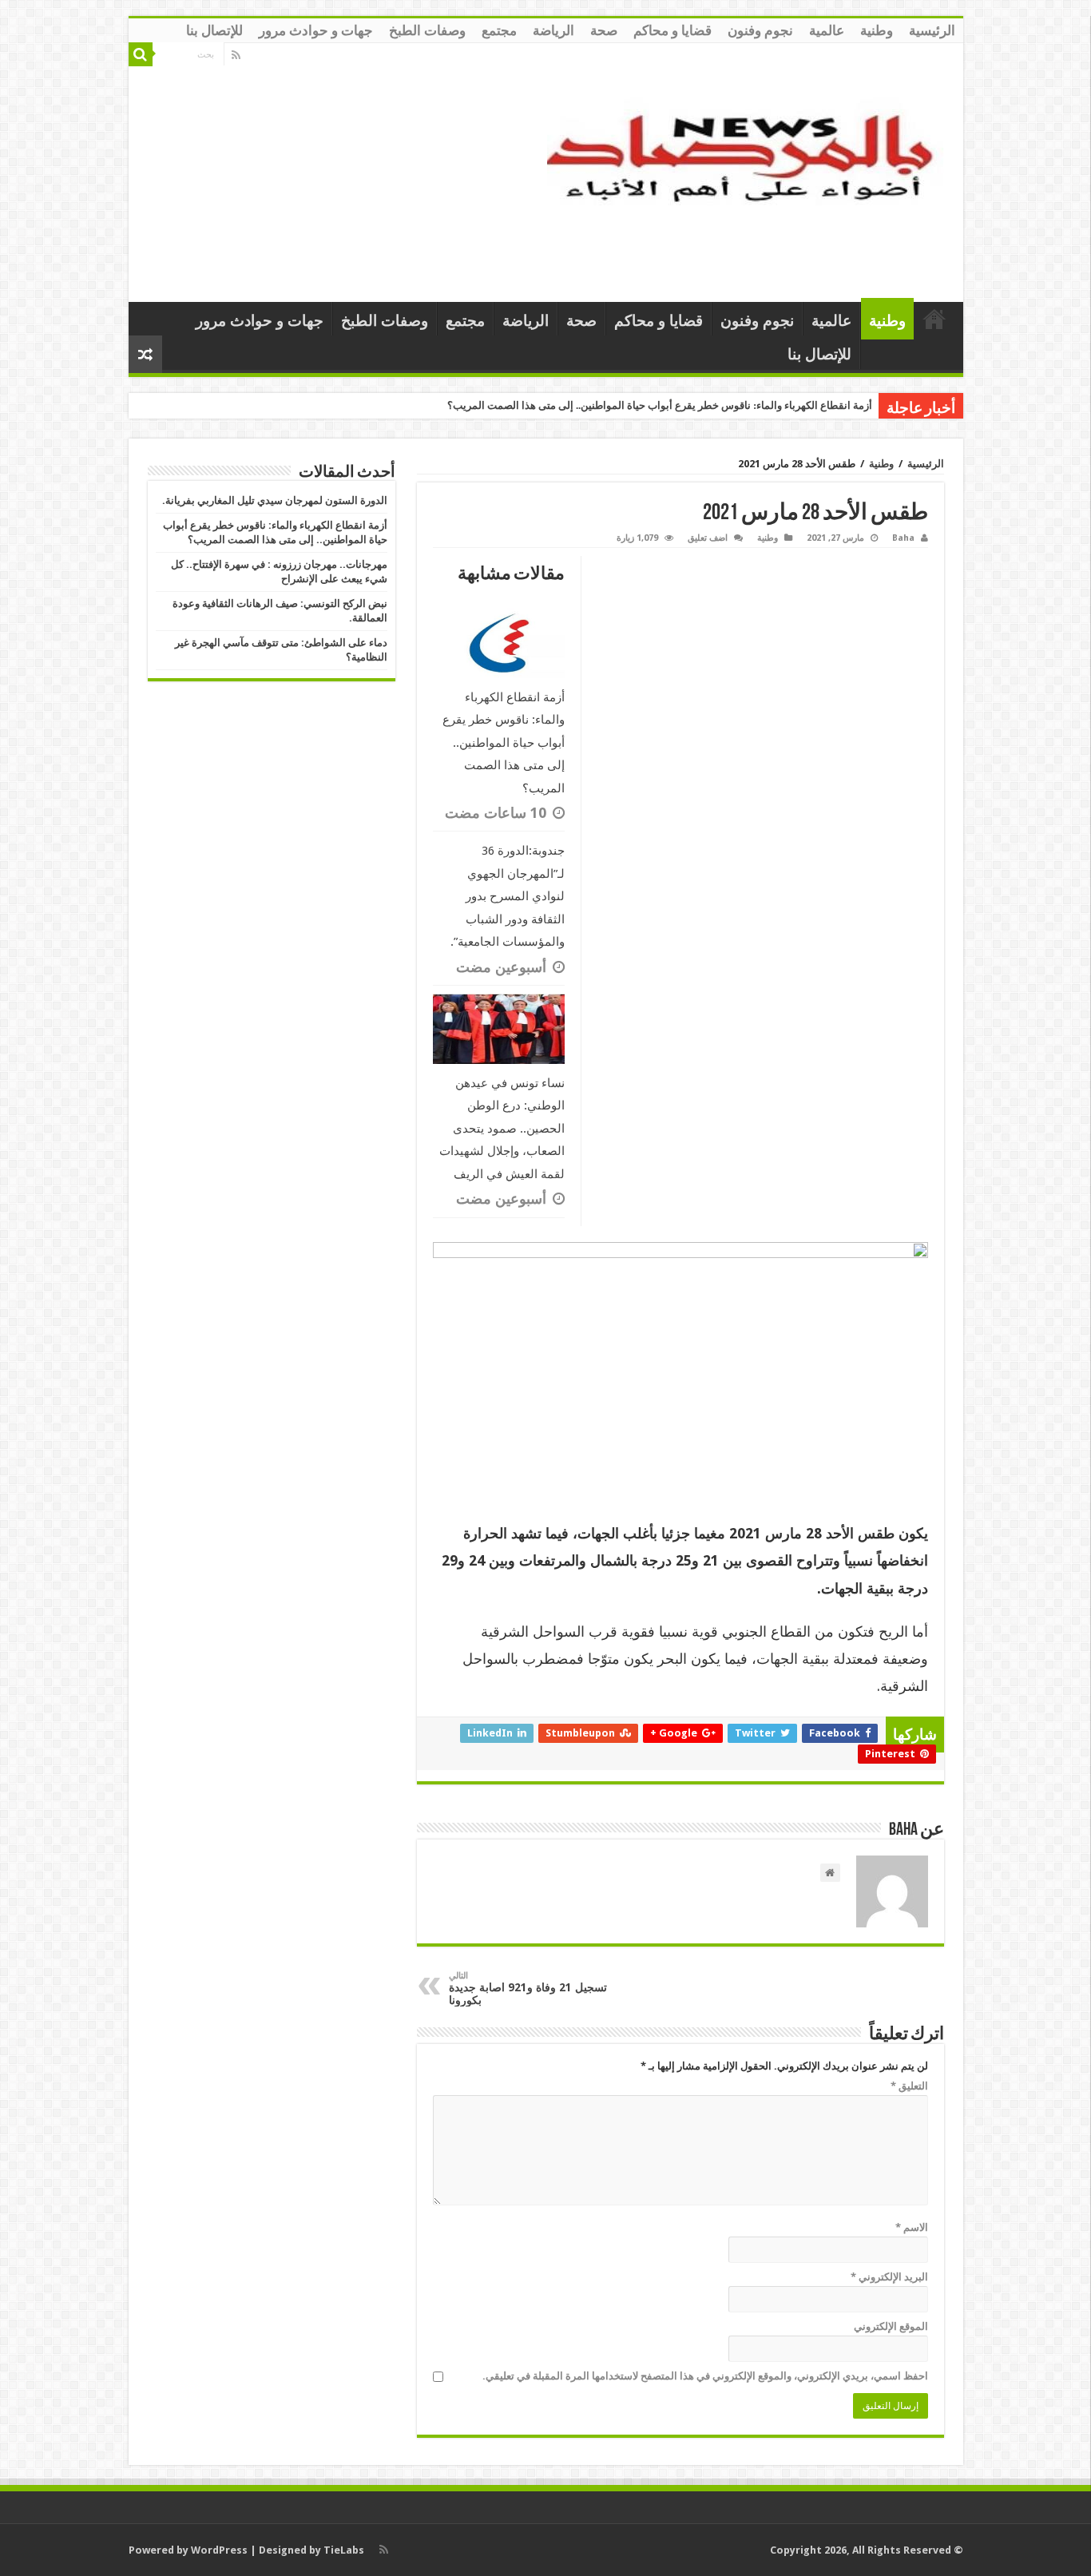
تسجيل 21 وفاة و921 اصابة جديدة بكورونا (528, 1989)
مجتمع (499, 30)
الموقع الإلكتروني (891, 2326)
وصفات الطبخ (427, 30)
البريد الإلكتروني (889, 2277)
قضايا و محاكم (672, 30)
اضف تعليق (708, 538)
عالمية (827, 30)
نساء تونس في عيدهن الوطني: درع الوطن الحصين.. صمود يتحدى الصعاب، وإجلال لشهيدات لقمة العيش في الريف (502, 1129)
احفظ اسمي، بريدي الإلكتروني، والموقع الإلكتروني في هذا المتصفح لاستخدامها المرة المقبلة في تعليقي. (705, 2376)
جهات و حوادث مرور (316, 30)
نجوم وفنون (760, 30)
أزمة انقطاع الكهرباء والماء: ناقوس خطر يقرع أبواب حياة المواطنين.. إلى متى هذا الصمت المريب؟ (660, 405)
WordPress (219, 2550)
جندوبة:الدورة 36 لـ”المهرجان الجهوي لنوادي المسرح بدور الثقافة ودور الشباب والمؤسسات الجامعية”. (508, 896)
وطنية (877, 30)
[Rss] (236, 55)
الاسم (912, 2227)
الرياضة (553, 30)
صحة (604, 30)
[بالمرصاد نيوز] (749, 169)
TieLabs (344, 2550)
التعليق (909, 2086)
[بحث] (141, 54)
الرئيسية (932, 30)
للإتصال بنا (214, 30)
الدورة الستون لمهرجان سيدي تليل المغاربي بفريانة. (275, 500)
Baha (903, 538)
